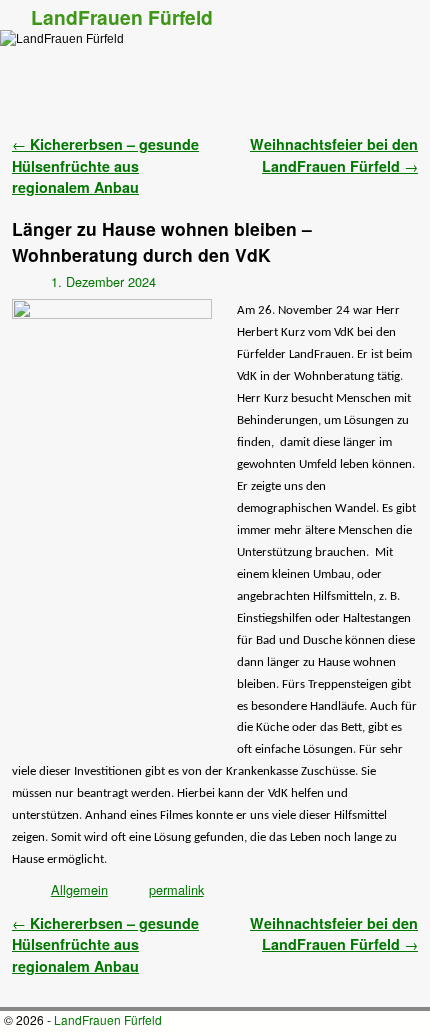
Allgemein (79, 889)
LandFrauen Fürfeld (122, 17)
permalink (176, 889)
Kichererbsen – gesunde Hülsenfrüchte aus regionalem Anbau (105, 165)
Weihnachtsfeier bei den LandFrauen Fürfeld (334, 155)
